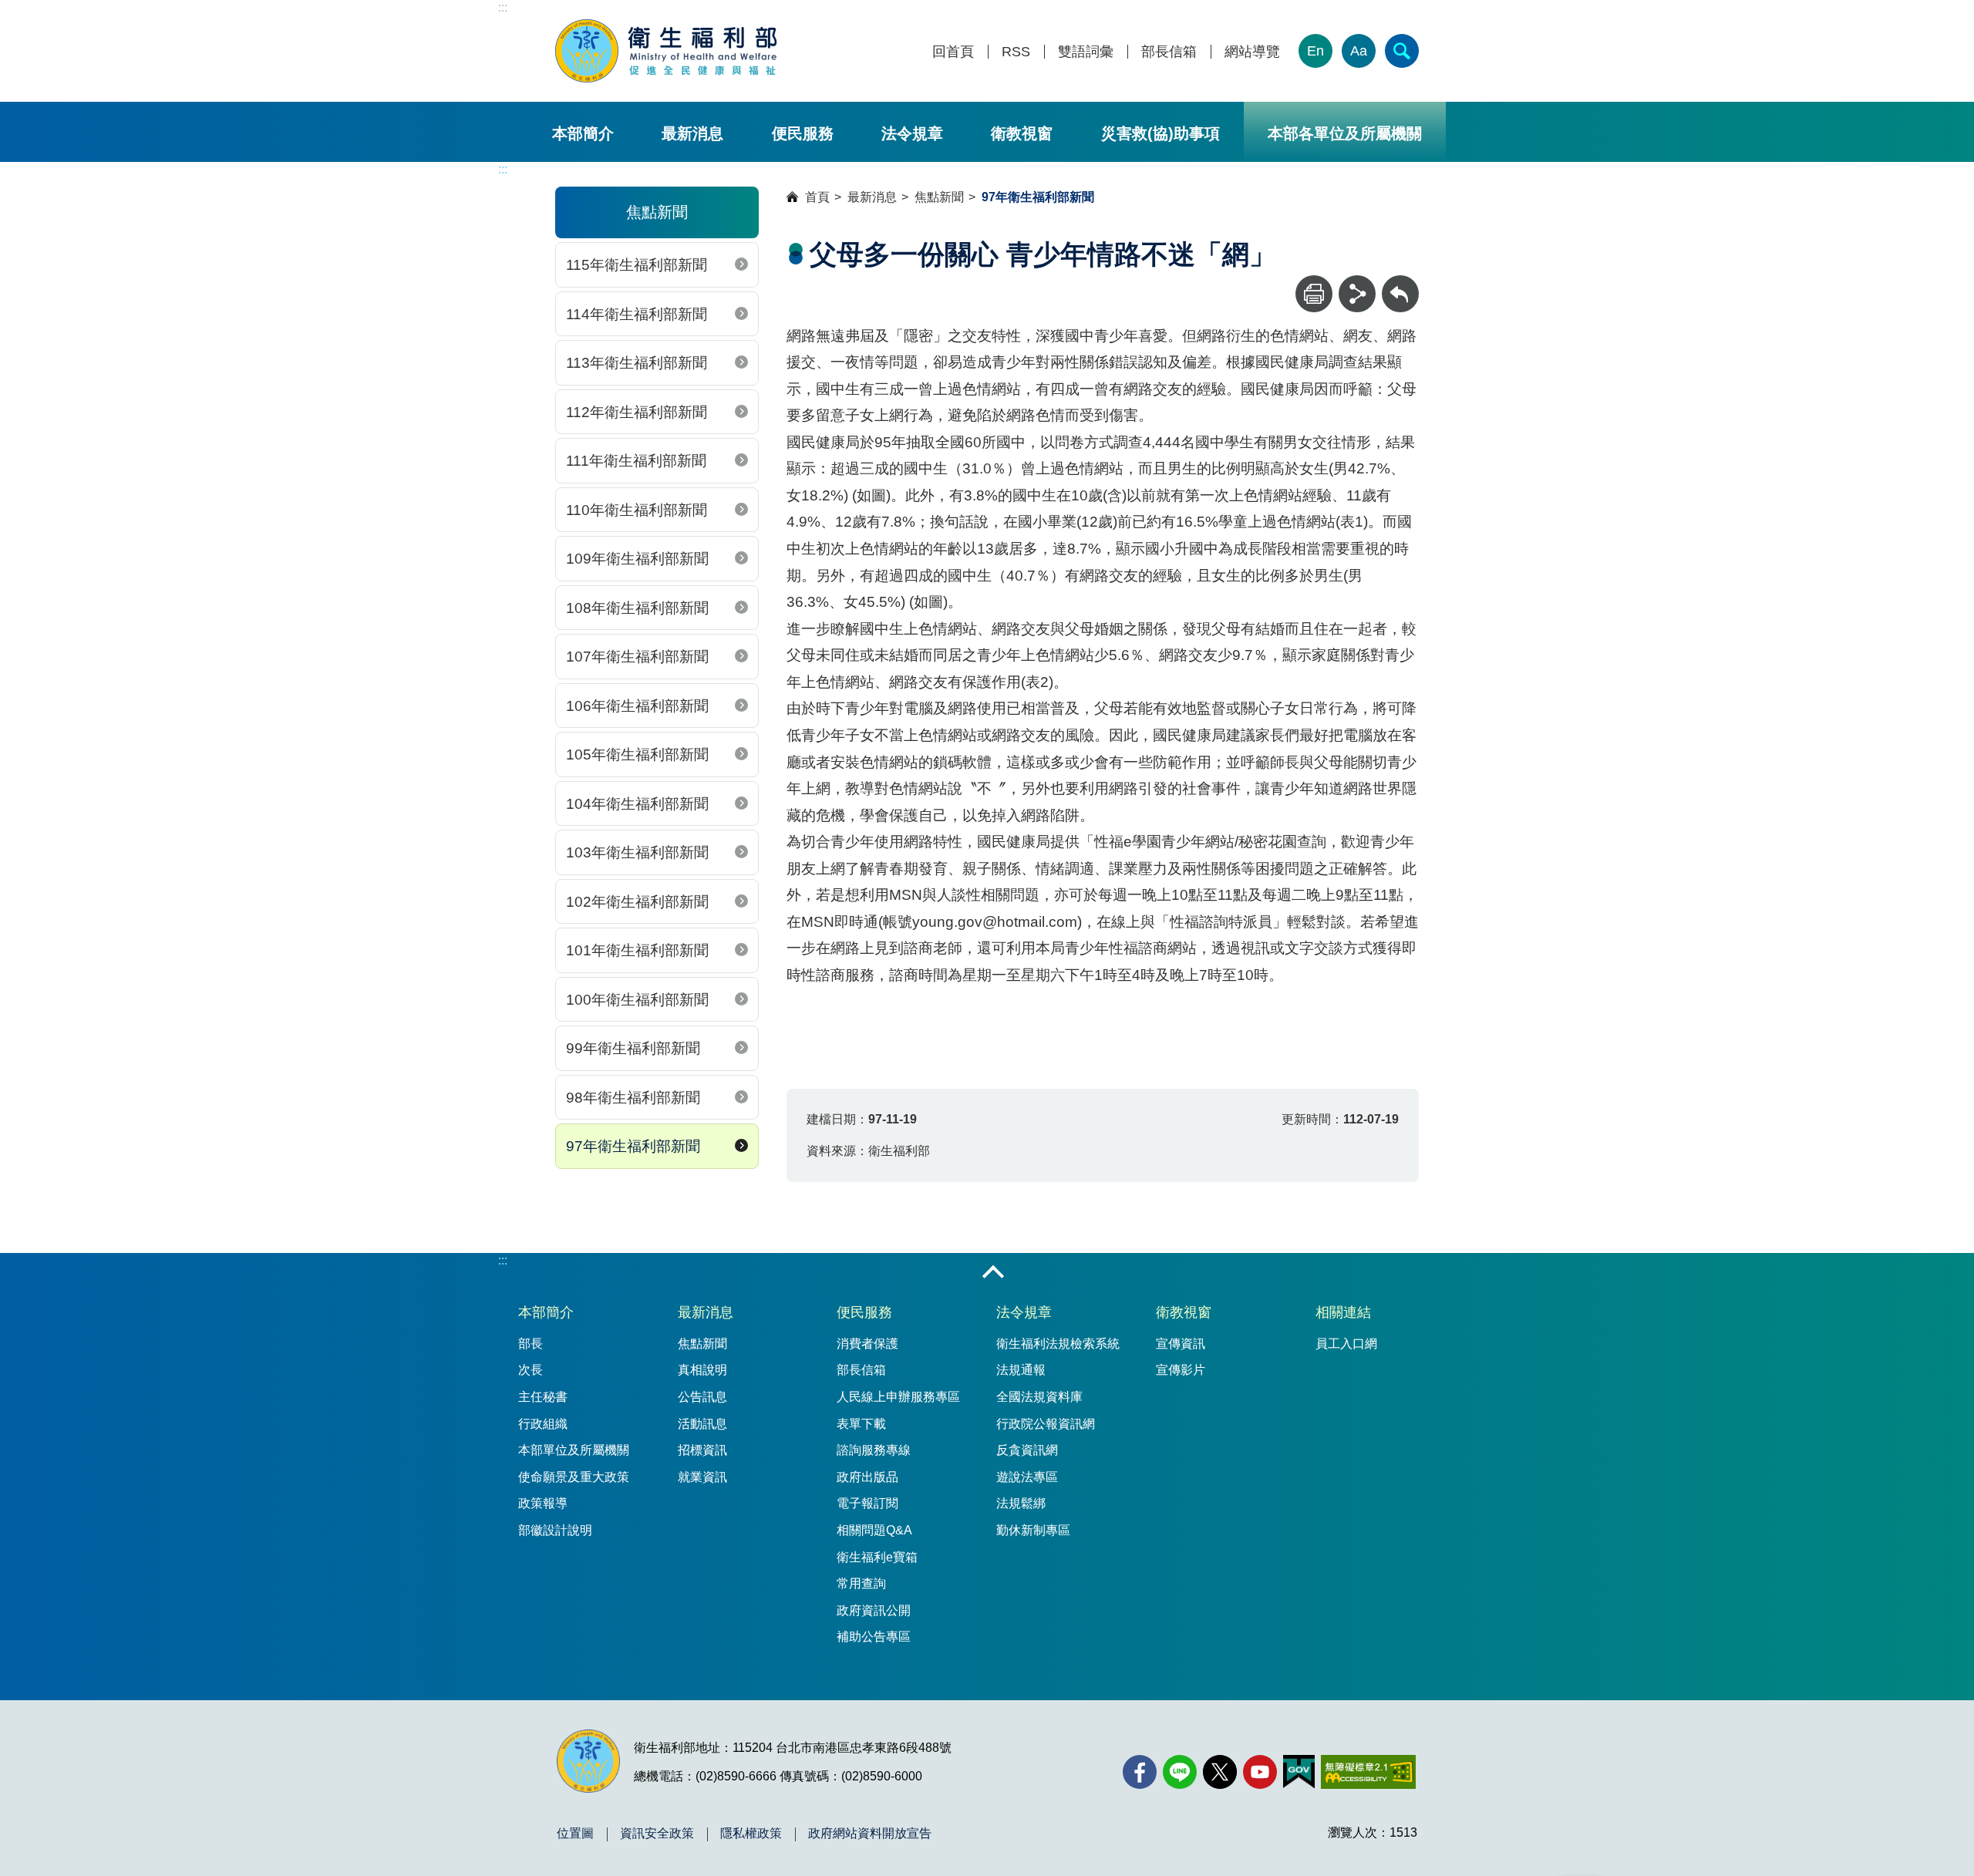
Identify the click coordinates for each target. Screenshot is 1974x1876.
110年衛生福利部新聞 (637, 510)
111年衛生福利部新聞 (636, 461)
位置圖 (575, 1834)
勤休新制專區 (1033, 1530)
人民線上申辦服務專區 (898, 1397)
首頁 (817, 197)
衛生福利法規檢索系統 (1058, 1344)
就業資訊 (702, 1477)
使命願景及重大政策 (574, 1477)
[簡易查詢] (1402, 51)
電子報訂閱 (867, 1503)
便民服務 (803, 133)
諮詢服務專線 (874, 1450)
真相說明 (702, 1370)
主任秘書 (543, 1397)
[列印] (1314, 294)
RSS (1016, 52)
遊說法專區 (1027, 1477)
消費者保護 (867, 1344)
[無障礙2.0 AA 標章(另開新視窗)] (1368, 1772)
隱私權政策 (751, 1834)
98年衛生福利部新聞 (633, 1098)
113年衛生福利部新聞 (637, 363)
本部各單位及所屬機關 (1345, 133)
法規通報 (1021, 1370)
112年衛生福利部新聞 (637, 412)
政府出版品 (867, 1477)
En (1315, 51)
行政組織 (543, 1424)
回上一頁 (1400, 283)
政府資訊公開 (874, 1610)
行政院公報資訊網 (1046, 1424)
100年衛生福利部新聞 (637, 1000)
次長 (531, 1370)
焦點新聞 (939, 197)
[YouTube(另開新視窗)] (1260, 1772)
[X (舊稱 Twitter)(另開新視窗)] (1220, 1772)
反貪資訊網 (1027, 1450)
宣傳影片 (1181, 1370)
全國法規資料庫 (1039, 1397)
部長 (531, 1344)
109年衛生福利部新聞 (637, 559)
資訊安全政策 (657, 1834)
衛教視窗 (1022, 133)
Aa (1359, 51)
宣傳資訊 (1181, 1344)
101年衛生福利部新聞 (637, 950)
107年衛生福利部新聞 (637, 657)
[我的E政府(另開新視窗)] (1299, 1772)
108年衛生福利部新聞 (637, 608)
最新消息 (692, 133)
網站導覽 (1252, 52)
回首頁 (953, 52)
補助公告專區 (874, 1637)
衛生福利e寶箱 (877, 1557)
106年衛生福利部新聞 (637, 706)
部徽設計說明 (555, 1530)
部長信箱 (1169, 52)
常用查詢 (861, 1583)
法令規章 (912, 133)
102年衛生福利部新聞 (637, 902)
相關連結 (1343, 1312)
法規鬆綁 (1021, 1503)
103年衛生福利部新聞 (637, 852)
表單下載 (861, 1424)
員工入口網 (1346, 1344)
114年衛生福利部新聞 (637, 314)
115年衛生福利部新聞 (637, 265)
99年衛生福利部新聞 (633, 1048)
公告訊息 (702, 1397)
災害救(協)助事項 (1160, 133)
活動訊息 (702, 1424)
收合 (993, 1273)
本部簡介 (583, 133)
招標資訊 (702, 1450)
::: (503, 7)
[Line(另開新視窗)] (1180, 1772)
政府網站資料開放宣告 (870, 1834)
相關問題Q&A (874, 1530)
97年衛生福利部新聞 (633, 1146)
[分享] (1357, 294)
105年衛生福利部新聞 (637, 754)
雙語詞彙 (1086, 52)
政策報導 (543, 1503)
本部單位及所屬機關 (574, 1450)
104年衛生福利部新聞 (637, 804)
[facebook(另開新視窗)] (1140, 1772)
